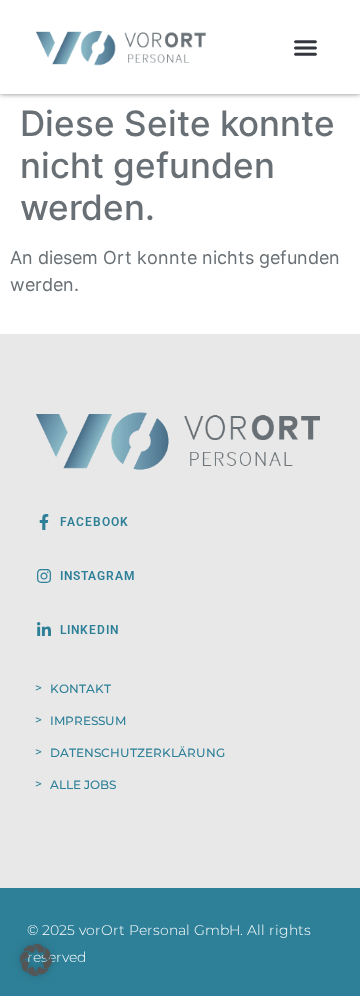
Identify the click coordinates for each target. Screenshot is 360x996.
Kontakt (80, 688)
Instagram (98, 576)
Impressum (88, 720)
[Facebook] (44, 522)
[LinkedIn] (44, 630)
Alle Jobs (83, 784)
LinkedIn (89, 630)
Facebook (94, 522)
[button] (306, 47)
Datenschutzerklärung (137, 752)
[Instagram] (44, 576)
